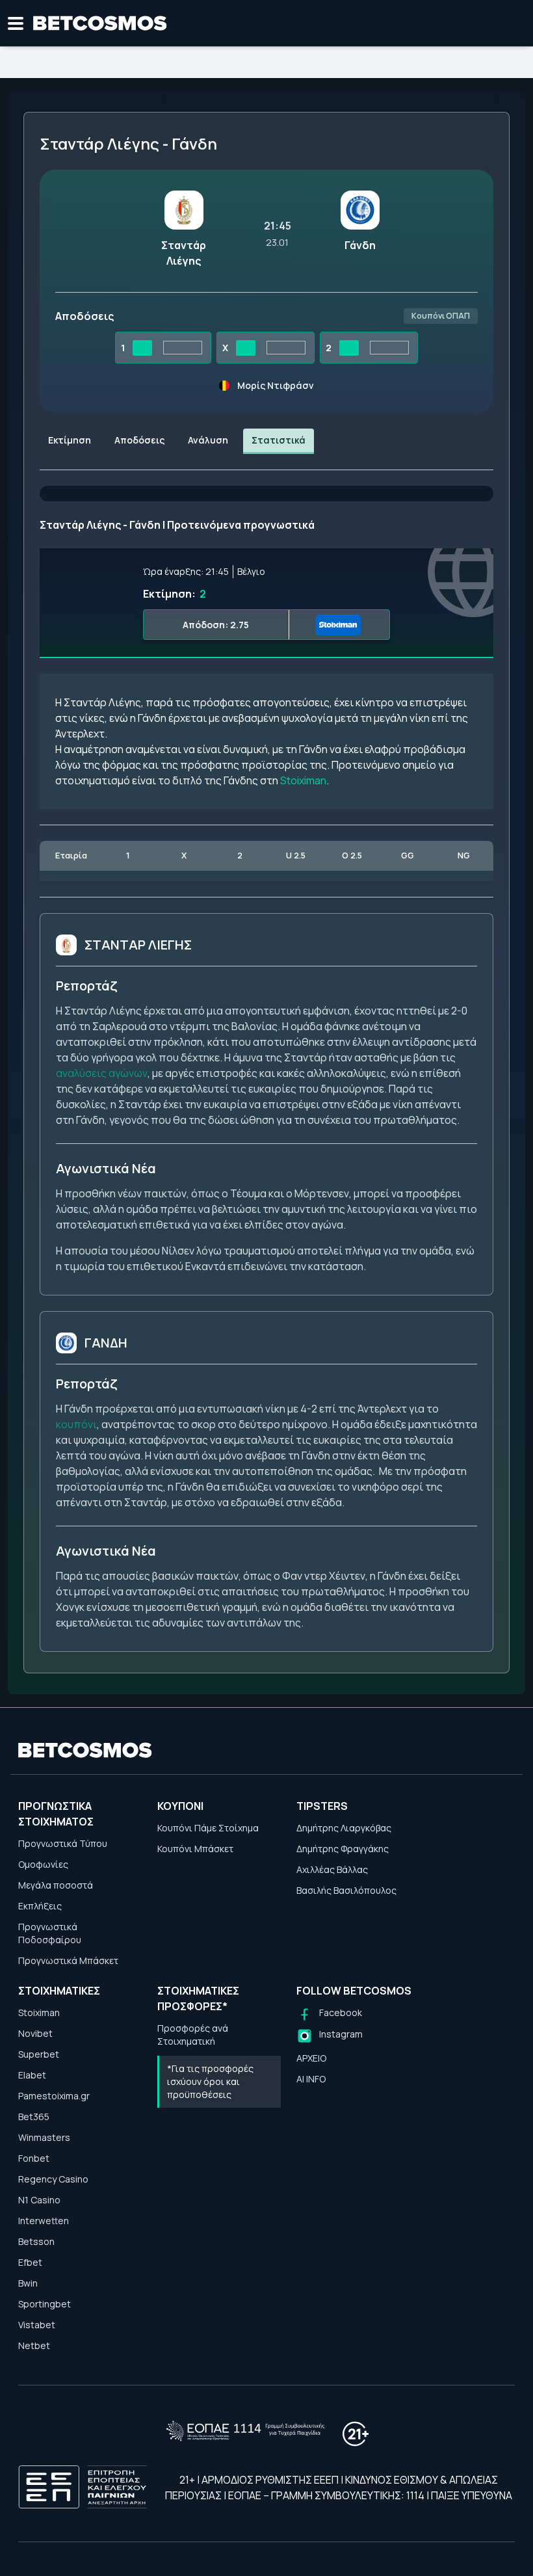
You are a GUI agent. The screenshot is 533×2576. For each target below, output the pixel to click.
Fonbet (34, 2158)
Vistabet (37, 2325)
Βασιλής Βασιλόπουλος (346, 1890)
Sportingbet (45, 2304)
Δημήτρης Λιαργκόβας (344, 1828)
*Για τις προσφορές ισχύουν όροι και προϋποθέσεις (210, 2081)
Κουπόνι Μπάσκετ (195, 1849)
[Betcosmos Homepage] (100, 23)
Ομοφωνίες (43, 1864)
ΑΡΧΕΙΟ (311, 2058)
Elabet (32, 2075)
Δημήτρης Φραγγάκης (343, 1849)
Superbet (39, 2054)
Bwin (28, 2283)
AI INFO (311, 2079)
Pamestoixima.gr (54, 2096)
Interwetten (44, 2221)
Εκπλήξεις (40, 1906)
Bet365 (34, 2117)
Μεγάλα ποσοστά (56, 1885)
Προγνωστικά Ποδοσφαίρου (50, 1933)
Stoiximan (303, 780)
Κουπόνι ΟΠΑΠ (441, 316)
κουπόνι (76, 1424)
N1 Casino (39, 2200)
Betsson (36, 2241)
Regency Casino (53, 2179)
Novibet (35, 2033)
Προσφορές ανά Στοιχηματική (193, 2035)
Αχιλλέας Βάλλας (332, 1869)
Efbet (30, 2262)
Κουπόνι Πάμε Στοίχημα (208, 1828)
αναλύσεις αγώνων (102, 1073)
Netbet (34, 2345)
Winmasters (44, 2137)
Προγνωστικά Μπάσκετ (68, 1960)
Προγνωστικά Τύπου (63, 1843)
